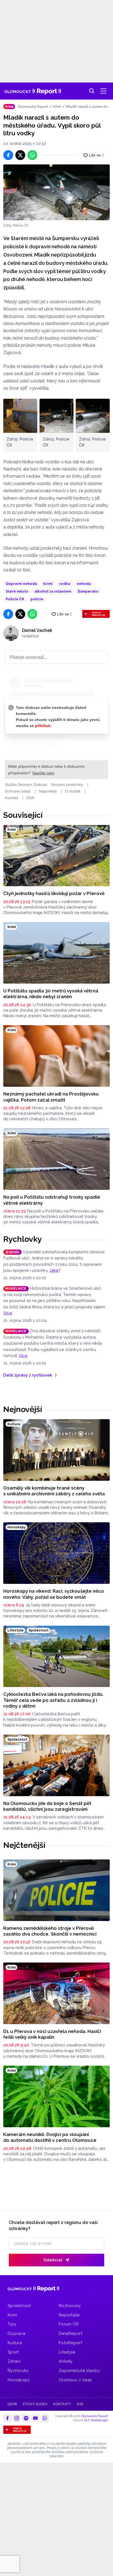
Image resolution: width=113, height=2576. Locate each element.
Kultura (15, 2343)
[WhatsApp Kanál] (45, 2418)
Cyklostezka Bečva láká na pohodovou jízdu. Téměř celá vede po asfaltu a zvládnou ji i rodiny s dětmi (53, 1700)
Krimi (57, 107)
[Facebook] (7, 2418)
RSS (80, 2404)
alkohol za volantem (53, 591)
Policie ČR (15, 599)
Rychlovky (23, 1239)
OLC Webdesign (96, 2420)
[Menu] (103, 91)
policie (37, 599)
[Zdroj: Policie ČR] (56, 192)
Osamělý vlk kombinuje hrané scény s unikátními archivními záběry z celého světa (54, 1491)
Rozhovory (70, 2306)
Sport (13, 2352)
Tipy (12, 2324)
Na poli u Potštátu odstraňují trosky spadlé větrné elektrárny (52, 1200)
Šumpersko (88, 591)
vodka (65, 584)
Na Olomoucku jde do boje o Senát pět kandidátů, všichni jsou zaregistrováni (47, 1806)
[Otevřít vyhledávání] (92, 91)
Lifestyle (67, 2352)
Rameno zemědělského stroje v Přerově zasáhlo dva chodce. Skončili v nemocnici (50, 1931)
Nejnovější (23, 1409)
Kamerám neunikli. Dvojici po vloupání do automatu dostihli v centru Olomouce (50, 2137)
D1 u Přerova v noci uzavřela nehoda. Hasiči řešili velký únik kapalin (52, 2034)
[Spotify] (26, 2418)
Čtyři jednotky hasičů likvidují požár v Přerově (54, 893)
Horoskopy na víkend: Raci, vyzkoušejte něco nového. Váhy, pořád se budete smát (54, 1594)
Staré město (17, 591)
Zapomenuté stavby (79, 2371)
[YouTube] (35, 2418)
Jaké (54, 1270)
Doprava (16, 2333)
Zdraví (14, 2361)
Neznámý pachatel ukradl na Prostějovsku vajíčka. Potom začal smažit (51, 1097)
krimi (48, 584)
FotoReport (70, 2343)
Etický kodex (35, 2404)
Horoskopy (19, 2380)
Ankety (66, 2361)
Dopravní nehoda (21, 584)
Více (8, 1313)
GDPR (12, 2404)
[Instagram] (17, 2418)
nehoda (84, 584)
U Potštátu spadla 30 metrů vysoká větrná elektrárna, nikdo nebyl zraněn (51, 994)
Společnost (19, 2306)
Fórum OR (69, 2324)
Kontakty (62, 2404)
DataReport (70, 2333)
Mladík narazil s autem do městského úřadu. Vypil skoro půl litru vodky (87, 107)
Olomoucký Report (33, 107)
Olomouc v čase (75, 2380)
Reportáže (69, 2315)
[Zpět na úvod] (33, 91)
